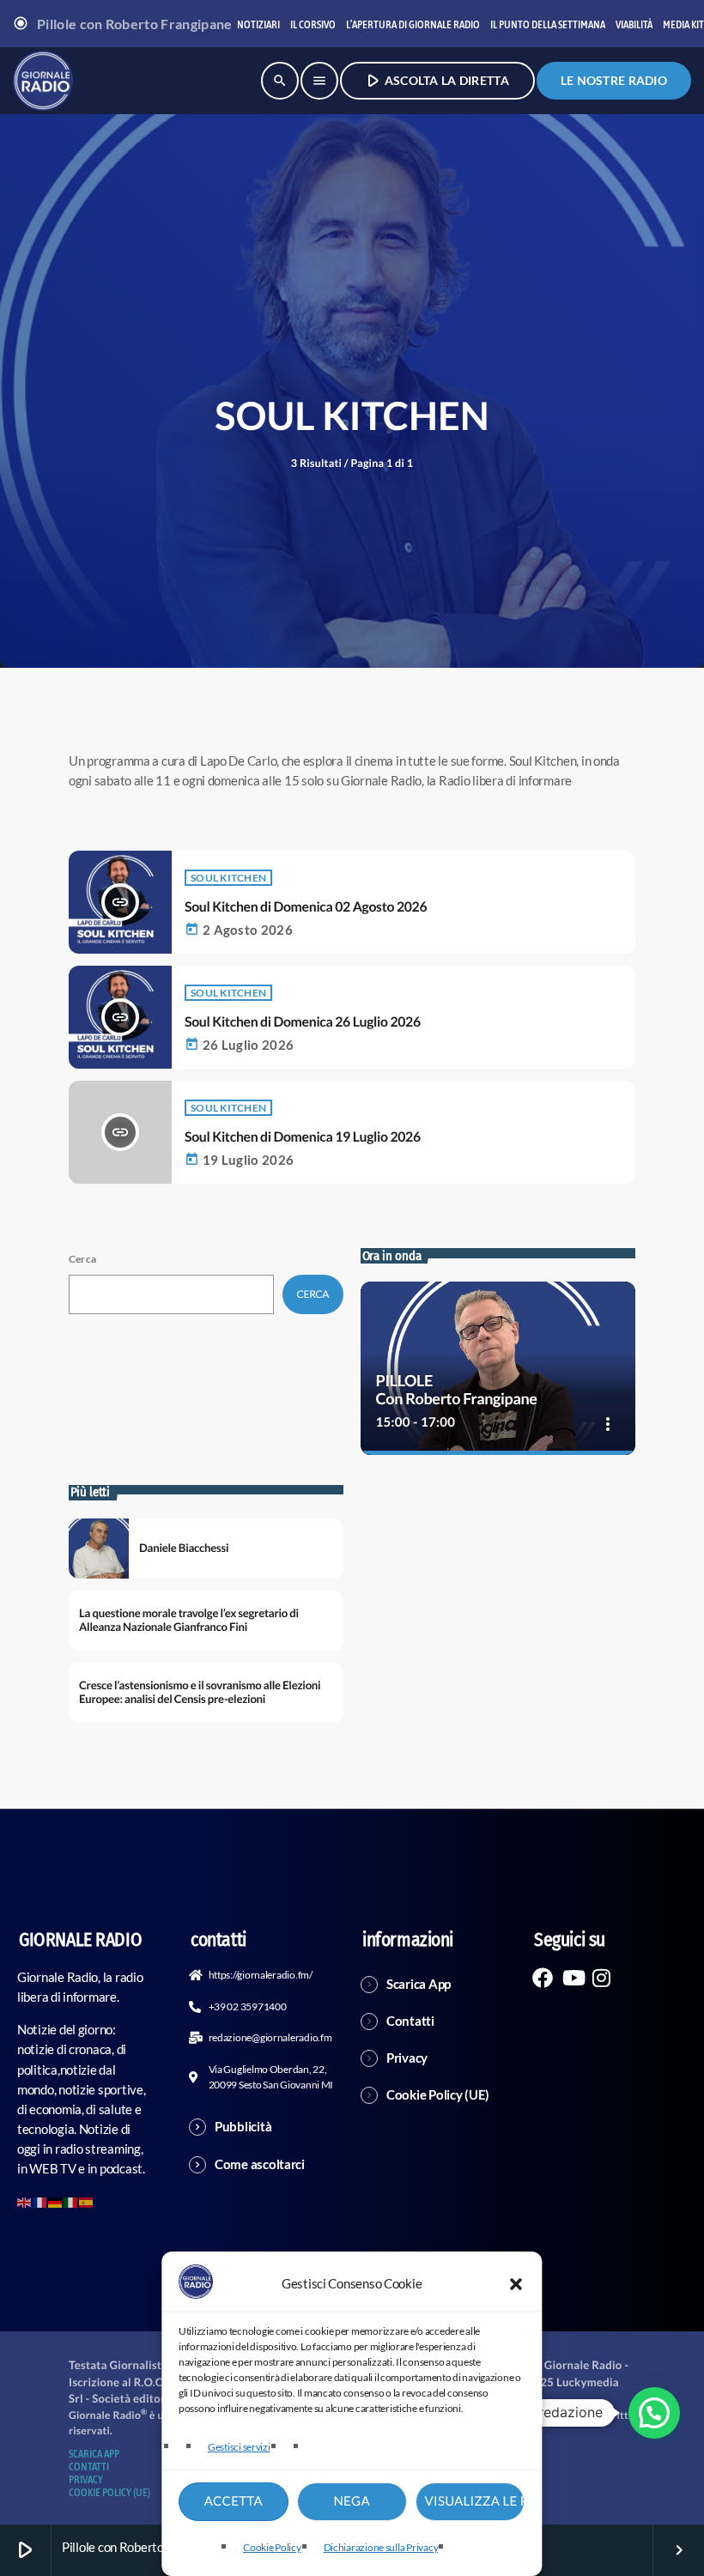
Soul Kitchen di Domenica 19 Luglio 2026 (303, 1137)
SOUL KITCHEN (228, 878)
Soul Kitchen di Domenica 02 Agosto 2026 (306, 907)
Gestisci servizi (239, 2447)
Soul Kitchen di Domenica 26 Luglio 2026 (303, 1022)
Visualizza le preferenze (475, 2501)
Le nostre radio (614, 80)
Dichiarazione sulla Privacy (381, 2547)
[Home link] (43, 81)
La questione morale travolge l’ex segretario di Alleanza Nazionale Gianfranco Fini (189, 1620)
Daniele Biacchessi (184, 1548)
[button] (517, 2284)
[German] (56, 2201)
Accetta (234, 2501)
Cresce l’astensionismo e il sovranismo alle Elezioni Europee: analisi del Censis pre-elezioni (200, 1692)
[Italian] (71, 2201)
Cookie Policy (272, 2547)
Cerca (82, 1259)
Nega (352, 2501)
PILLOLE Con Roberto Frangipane (457, 1390)
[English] (25, 2201)
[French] (40, 2201)
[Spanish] (87, 2201)
